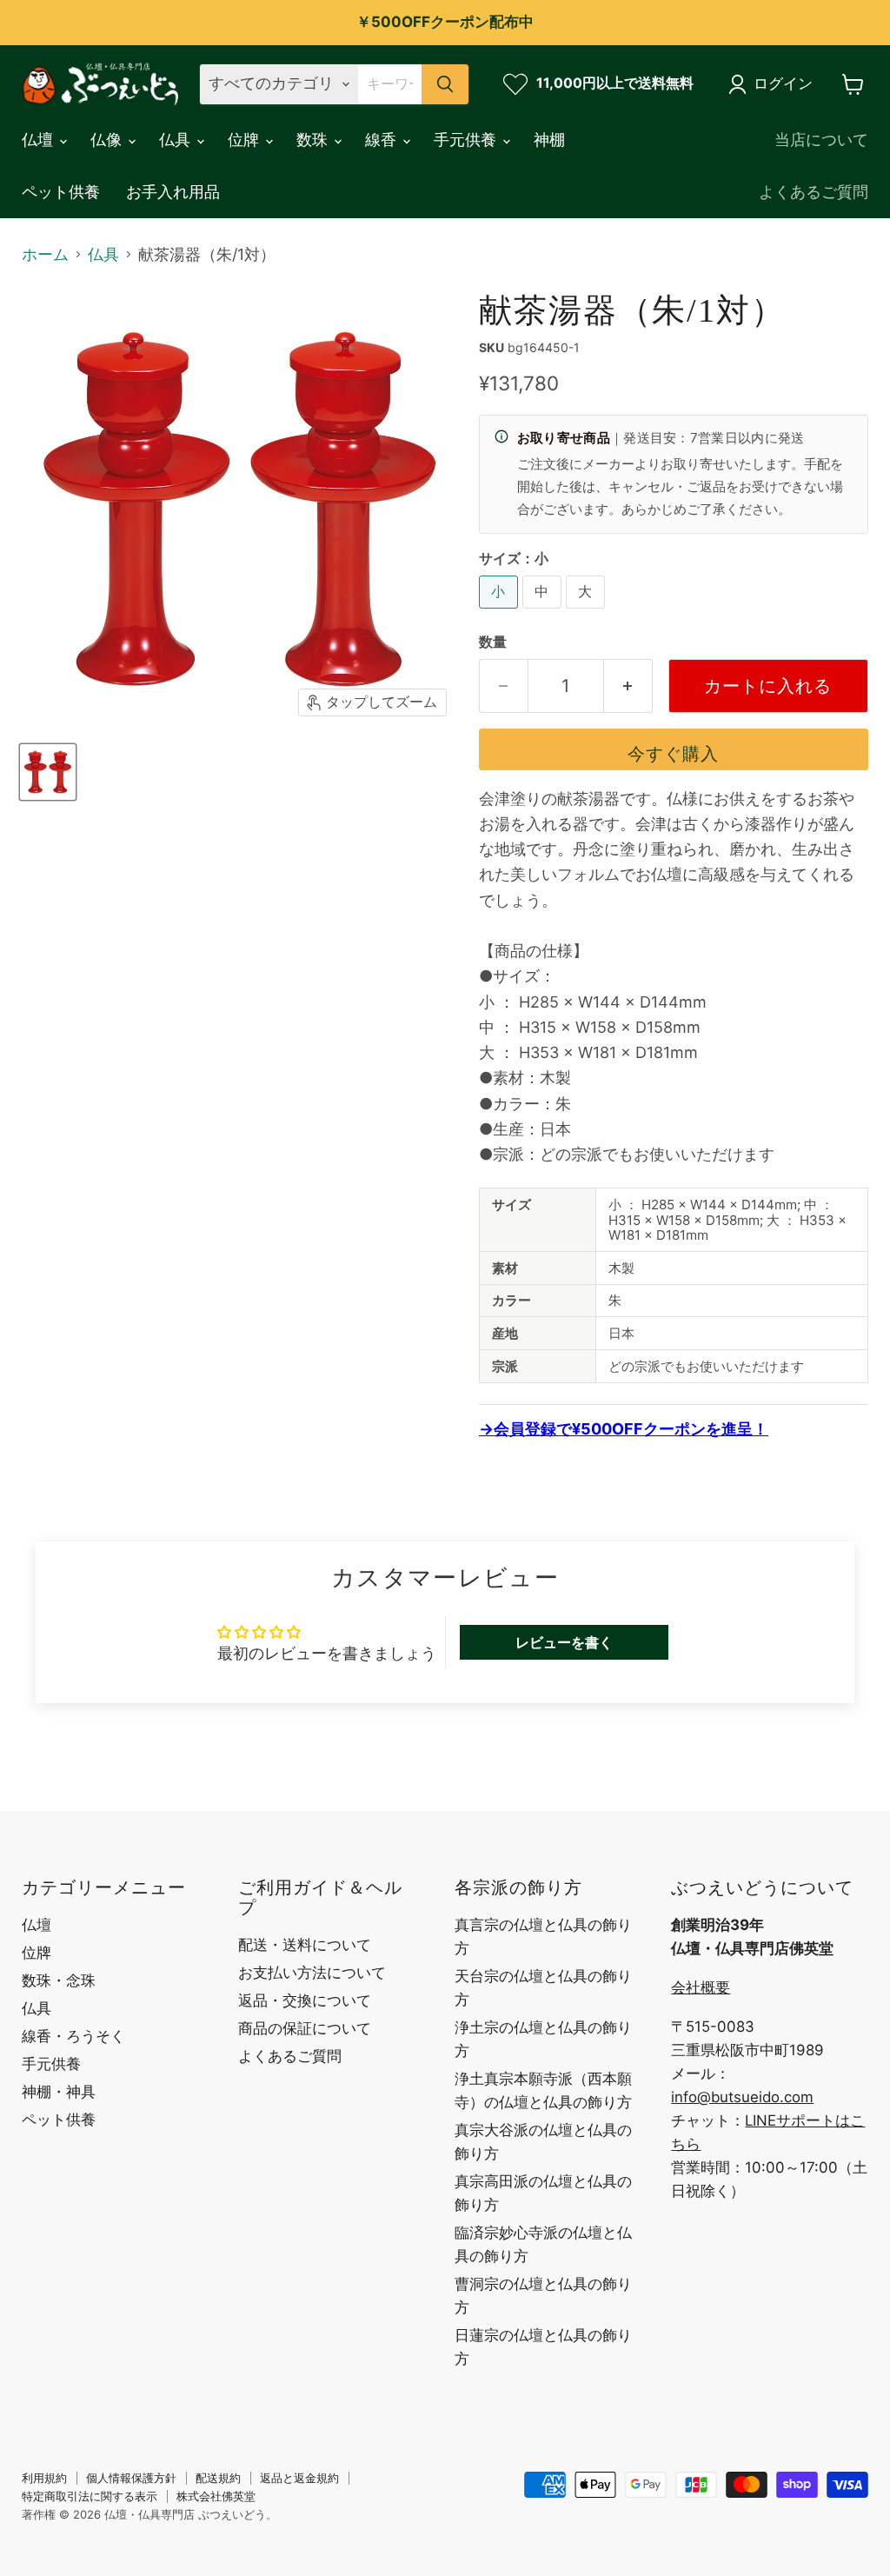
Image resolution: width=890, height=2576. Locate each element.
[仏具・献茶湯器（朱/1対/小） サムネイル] (48, 772)
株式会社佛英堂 (216, 2496)
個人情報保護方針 (131, 2478)
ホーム (45, 255)
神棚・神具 (59, 2092)
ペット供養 (61, 192)
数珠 (314, 140)
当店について (821, 140)
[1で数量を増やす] (628, 686)
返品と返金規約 (299, 2478)
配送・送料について (305, 1945)
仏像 (108, 140)
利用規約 (44, 2478)
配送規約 (218, 2478)
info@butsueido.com (742, 2097)
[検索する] (445, 84)
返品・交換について (305, 2000)
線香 (383, 140)
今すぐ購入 (673, 753)
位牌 (246, 140)
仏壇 (40, 140)
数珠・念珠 (59, 1980)
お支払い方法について (312, 1973)
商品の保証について (305, 2028)
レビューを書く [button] (564, 1642)
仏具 (177, 140)
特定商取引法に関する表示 (90, 2496)
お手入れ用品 (173, 192)
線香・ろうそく (73, 2036)
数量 (493, 642)
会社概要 (701, 1987)
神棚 (549, 140)
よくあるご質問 (814, 192)
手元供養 (467, 140)
